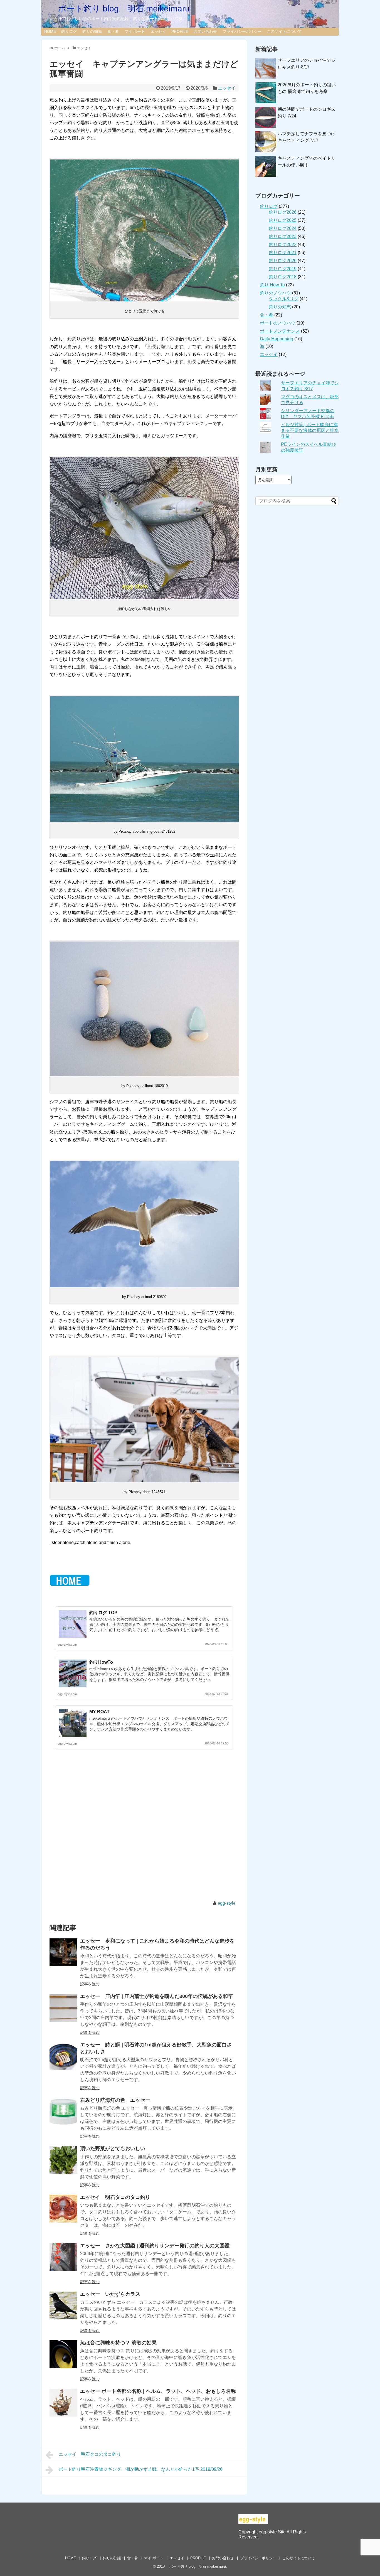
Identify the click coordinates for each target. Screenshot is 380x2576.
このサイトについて (284, 31)
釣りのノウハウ (275, 293)
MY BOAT (99, 1712)
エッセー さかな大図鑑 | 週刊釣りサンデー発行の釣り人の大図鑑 (155, 2246)
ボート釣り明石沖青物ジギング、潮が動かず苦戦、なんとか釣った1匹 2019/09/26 (141, 2469)
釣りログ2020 (283, 261)
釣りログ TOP (103, 1613)
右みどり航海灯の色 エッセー (115, 2100)
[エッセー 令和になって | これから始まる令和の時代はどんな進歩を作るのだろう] (63, 1952)
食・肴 (113, 31)
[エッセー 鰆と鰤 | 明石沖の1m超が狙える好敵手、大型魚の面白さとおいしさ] (63, 2056)
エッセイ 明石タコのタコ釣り (115, 2197)
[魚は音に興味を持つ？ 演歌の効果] (63, 2354)
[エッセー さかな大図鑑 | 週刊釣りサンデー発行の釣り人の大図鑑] (63, 2257)
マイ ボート (135, 31)
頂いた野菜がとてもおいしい (113, 2149)
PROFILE (180, 31)
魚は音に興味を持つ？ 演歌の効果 (118, 2343)
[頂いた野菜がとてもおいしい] (63, 2160)
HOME (50, 31)
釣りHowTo (101, 1662)
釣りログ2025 (283, 220)
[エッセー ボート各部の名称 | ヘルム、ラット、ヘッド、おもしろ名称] (63, 2403)
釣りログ (69, 31)
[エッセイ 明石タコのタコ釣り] (63, 2209)
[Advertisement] (144, 1831)
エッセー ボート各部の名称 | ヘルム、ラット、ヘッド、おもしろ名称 (158, 2391)
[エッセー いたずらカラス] (63, 2305)
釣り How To (272, 285)
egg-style (227, 1903)
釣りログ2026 (283, 212)
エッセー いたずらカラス (110, 2294)
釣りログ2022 (283, 244)
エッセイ (158, 31)
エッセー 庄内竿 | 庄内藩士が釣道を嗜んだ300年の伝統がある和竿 (156, 1996)
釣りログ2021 (283, 253)
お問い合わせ (205, 31)
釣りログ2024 (283, 228)
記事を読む (90, 1984)
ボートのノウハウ (278, 323)
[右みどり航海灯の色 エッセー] (63, 2112)
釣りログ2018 (283, 277)
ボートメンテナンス (280, 331)
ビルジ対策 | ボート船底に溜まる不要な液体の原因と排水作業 (310, 430)
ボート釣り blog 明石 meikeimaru (120, 8)
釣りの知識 (92, 31)
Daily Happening (277, 339)
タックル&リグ (284, 299)
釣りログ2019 (283, 269)
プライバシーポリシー (242, 31)
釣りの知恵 (280, 307)
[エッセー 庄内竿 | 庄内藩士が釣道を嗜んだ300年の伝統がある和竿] (63, 2008)
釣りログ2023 (283, 236)
